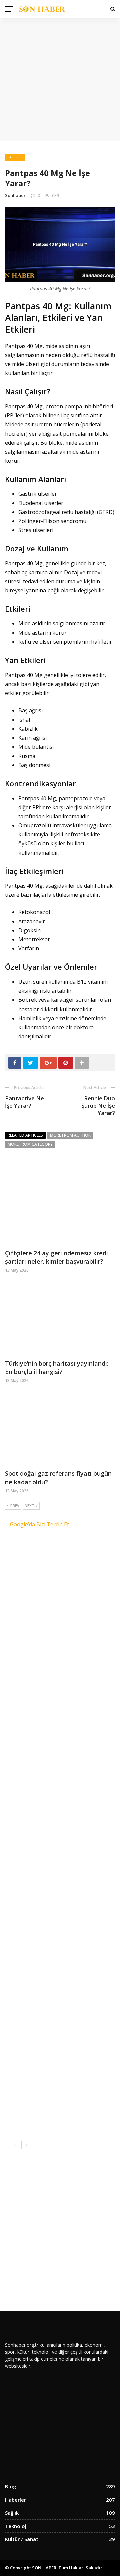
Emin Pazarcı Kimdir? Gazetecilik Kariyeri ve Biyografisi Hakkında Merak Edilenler (71, 2018)
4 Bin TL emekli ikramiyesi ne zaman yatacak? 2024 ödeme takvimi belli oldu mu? (76, 2121)
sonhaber (15, 195)
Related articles (25, 1135)
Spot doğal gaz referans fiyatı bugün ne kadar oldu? (74, 1785)
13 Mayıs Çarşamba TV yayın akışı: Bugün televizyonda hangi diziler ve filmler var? (76, 1754)
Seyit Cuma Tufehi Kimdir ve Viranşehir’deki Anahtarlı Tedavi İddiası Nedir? (75, 2052)
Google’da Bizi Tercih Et (39, 1524)
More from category (30, 1144)
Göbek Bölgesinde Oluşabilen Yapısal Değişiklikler (67, 1630)
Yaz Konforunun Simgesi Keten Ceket (74, 1567)
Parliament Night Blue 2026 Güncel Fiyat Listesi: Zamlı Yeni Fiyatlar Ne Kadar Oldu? (76, 1818)
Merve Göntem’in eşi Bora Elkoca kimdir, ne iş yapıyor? (76, 1984)
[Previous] (15, 2145)
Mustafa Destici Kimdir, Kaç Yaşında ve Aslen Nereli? (73, 1954)
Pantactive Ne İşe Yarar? (24, 1102)
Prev (15, 1506)
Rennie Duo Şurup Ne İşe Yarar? (98, 1105)
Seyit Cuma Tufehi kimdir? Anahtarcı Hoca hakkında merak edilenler (76, 1924)
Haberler (15, 157)
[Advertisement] (60, 81)
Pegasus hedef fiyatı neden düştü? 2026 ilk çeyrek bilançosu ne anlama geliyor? (71, 1893)
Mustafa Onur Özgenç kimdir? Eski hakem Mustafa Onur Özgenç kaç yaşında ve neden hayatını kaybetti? (59, 1855)
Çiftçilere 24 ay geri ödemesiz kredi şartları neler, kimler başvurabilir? (56, 1257)
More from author (70, 1135)
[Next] (26, 2145)
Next (29, 1506)
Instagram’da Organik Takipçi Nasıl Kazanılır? (72, 1597)
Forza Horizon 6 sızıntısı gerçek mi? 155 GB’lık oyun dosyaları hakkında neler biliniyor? (77, 2086)
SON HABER (44, 2568)
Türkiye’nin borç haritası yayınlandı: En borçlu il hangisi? (57, 1367)
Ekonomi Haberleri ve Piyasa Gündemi (70, 1657)
